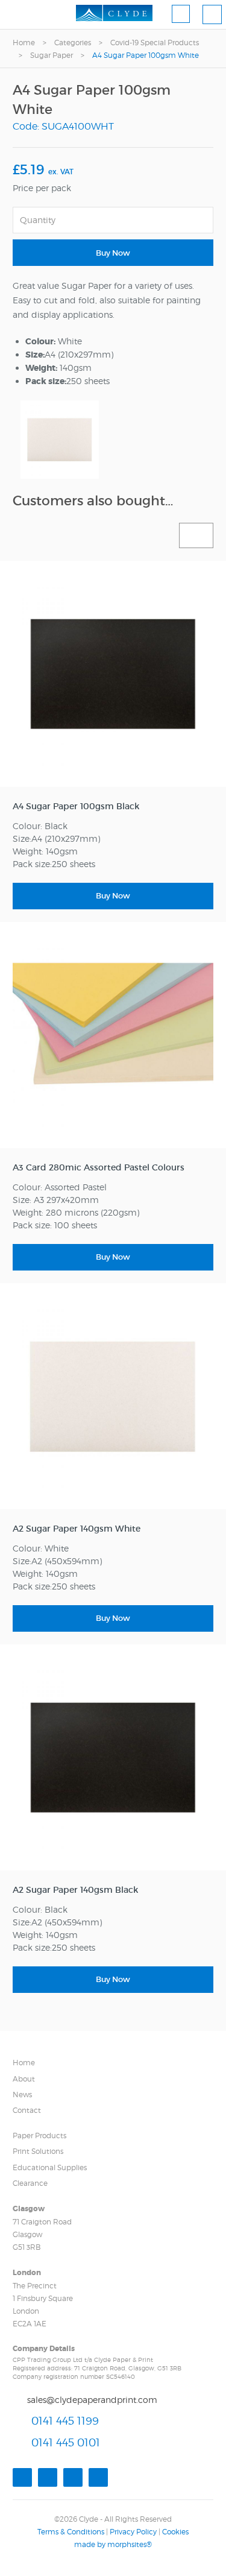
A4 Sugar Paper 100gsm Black (76, 806)
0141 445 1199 (65, 2421)
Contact (27, 2110)
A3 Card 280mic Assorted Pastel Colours (99, 1167)
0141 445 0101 (66, 2442)
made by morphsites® (113, 2544)
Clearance (30, 2183)
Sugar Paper (52, 55)
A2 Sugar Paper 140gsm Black (75, 1890)
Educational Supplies (50, 2167)
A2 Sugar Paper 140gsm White (77, 1529)
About (24, 2079)
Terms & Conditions (71, 2532)
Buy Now (113, 253)
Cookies (175, 2532)
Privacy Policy (133, 2532)
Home (24, 43)
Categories (73, 43)
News (22, 2095)
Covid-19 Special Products (155, 43)
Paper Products (39, 2136)
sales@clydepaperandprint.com (92, 2400)
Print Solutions (38, 2151)
